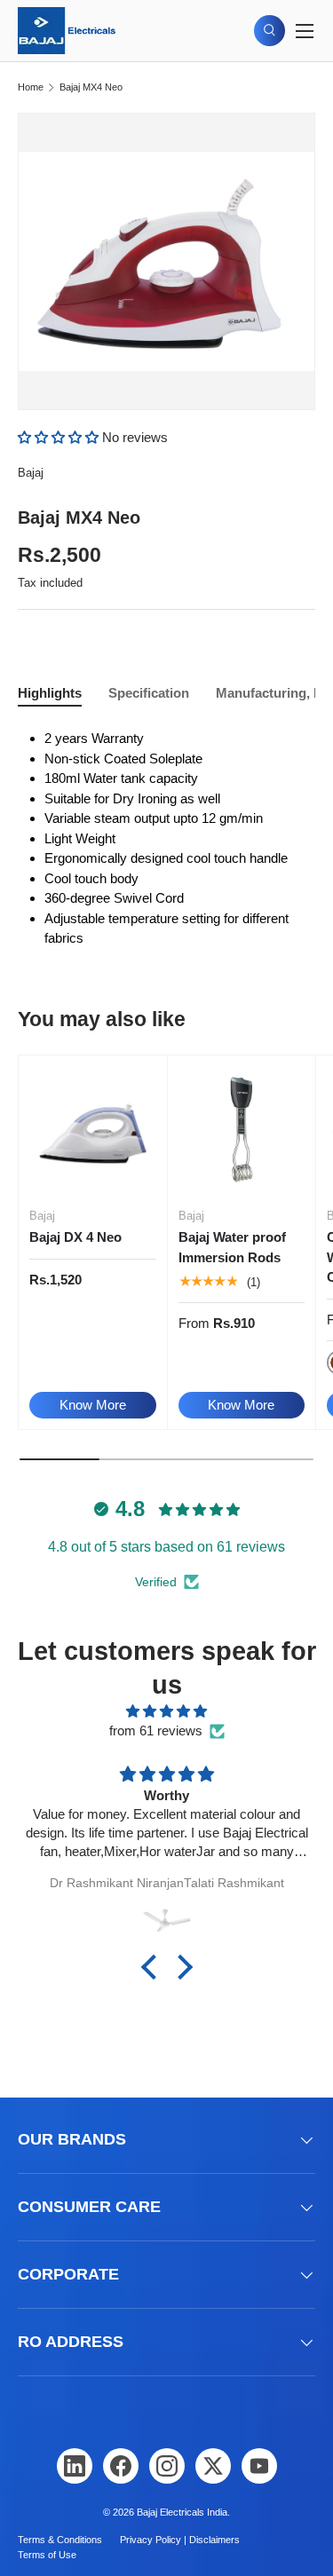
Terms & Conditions (60, 2540)
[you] (259, 2466)
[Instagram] (167, 2466)
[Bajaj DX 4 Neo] (93, 1130)
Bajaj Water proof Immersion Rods (232, 1247)
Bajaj (31, 473)
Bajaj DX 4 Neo (75, 1237)
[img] (166, 1712)
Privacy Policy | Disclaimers (180, 2540)
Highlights (50, 693)
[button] (60, 437)
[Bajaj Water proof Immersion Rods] (242, 1130)
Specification (149, 693)
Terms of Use (47, 2555)
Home (31, 87)
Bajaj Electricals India (182, 2512)
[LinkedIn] (75, 2466)
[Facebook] (121, 2466)
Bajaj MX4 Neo (91, 87)
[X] (213, 2466)
